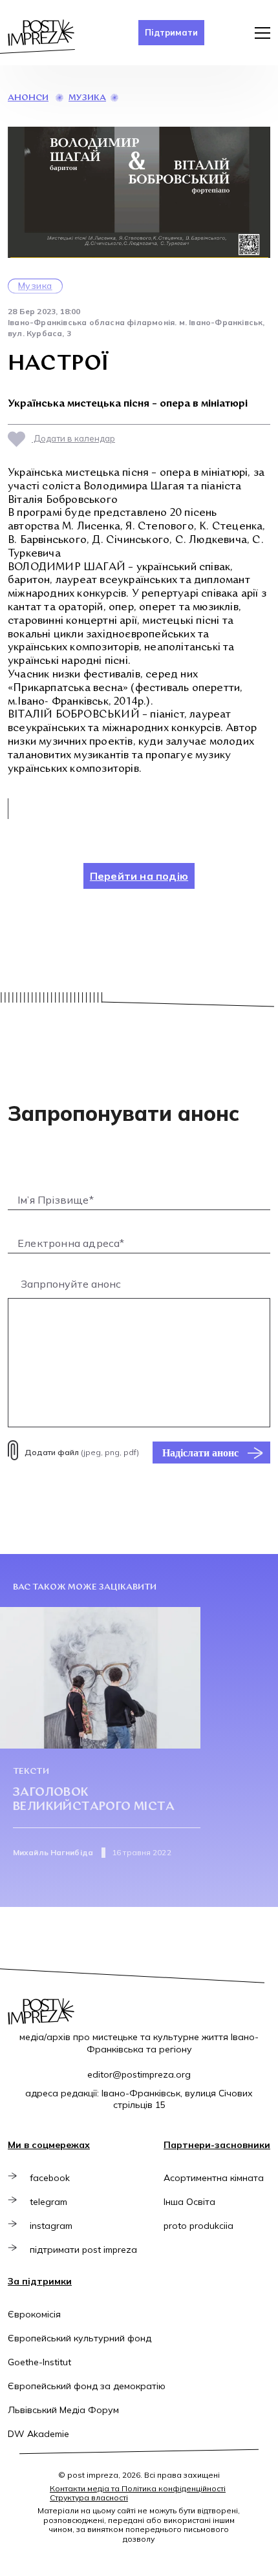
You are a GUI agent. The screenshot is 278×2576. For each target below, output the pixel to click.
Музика (87, 98)
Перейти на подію (139, 876)
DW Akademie (38, 2434)
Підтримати (171, 32)
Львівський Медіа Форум (63, 2410)
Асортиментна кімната (214, 2178)
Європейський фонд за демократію (87, 2386)
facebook (50, 2178)
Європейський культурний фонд (80, 2338)
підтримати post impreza (83, 2250)
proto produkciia (198, 2226)
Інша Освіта (189, 2202)
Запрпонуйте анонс (71, 1284)
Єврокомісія (34, 2314)
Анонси (28, 98)
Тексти (31, 1772)
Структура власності (89, 2497)
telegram (48, 2202)
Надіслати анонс (200, 1453)
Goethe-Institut (39, 2362)
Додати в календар (73, 438)
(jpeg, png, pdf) (82, 1452)
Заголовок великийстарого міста (94, 1800)
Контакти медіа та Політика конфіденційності (138, 2488)
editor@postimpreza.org (139, 2074)
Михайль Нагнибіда (53, 1852)
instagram (51, 2226)
